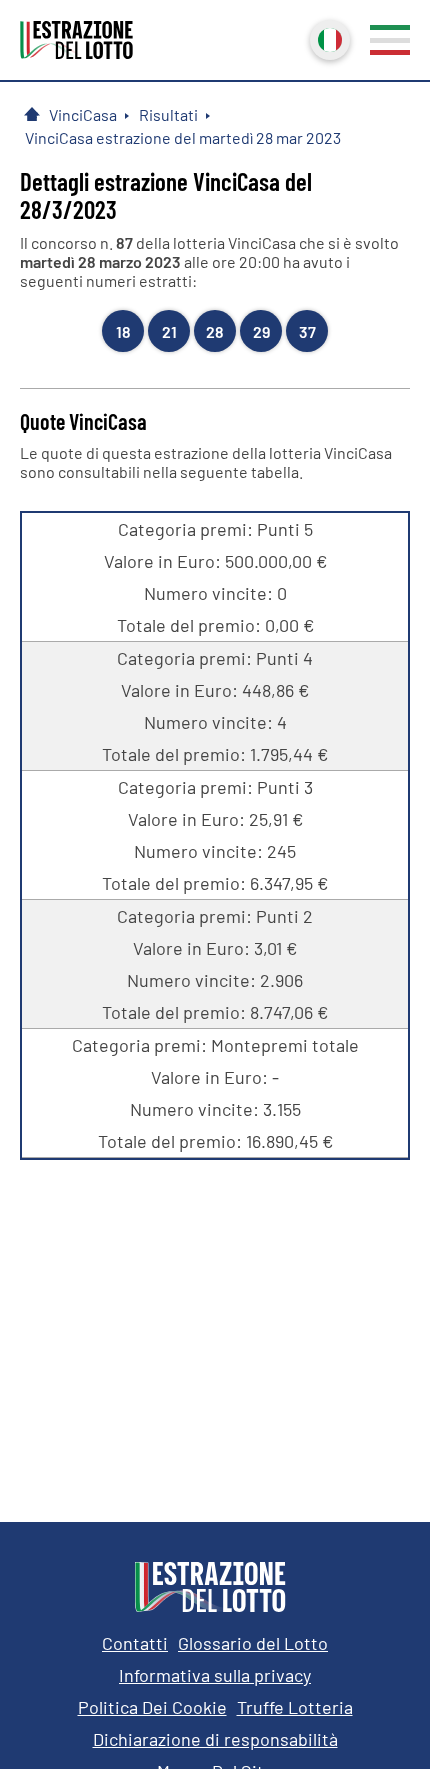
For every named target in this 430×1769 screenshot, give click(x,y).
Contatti (135, 1643)
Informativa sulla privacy (215, 1675)
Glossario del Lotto (253, 1643)
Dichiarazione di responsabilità (215, 1739)
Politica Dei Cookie (152, 1707)
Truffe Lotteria (295, 1707)
